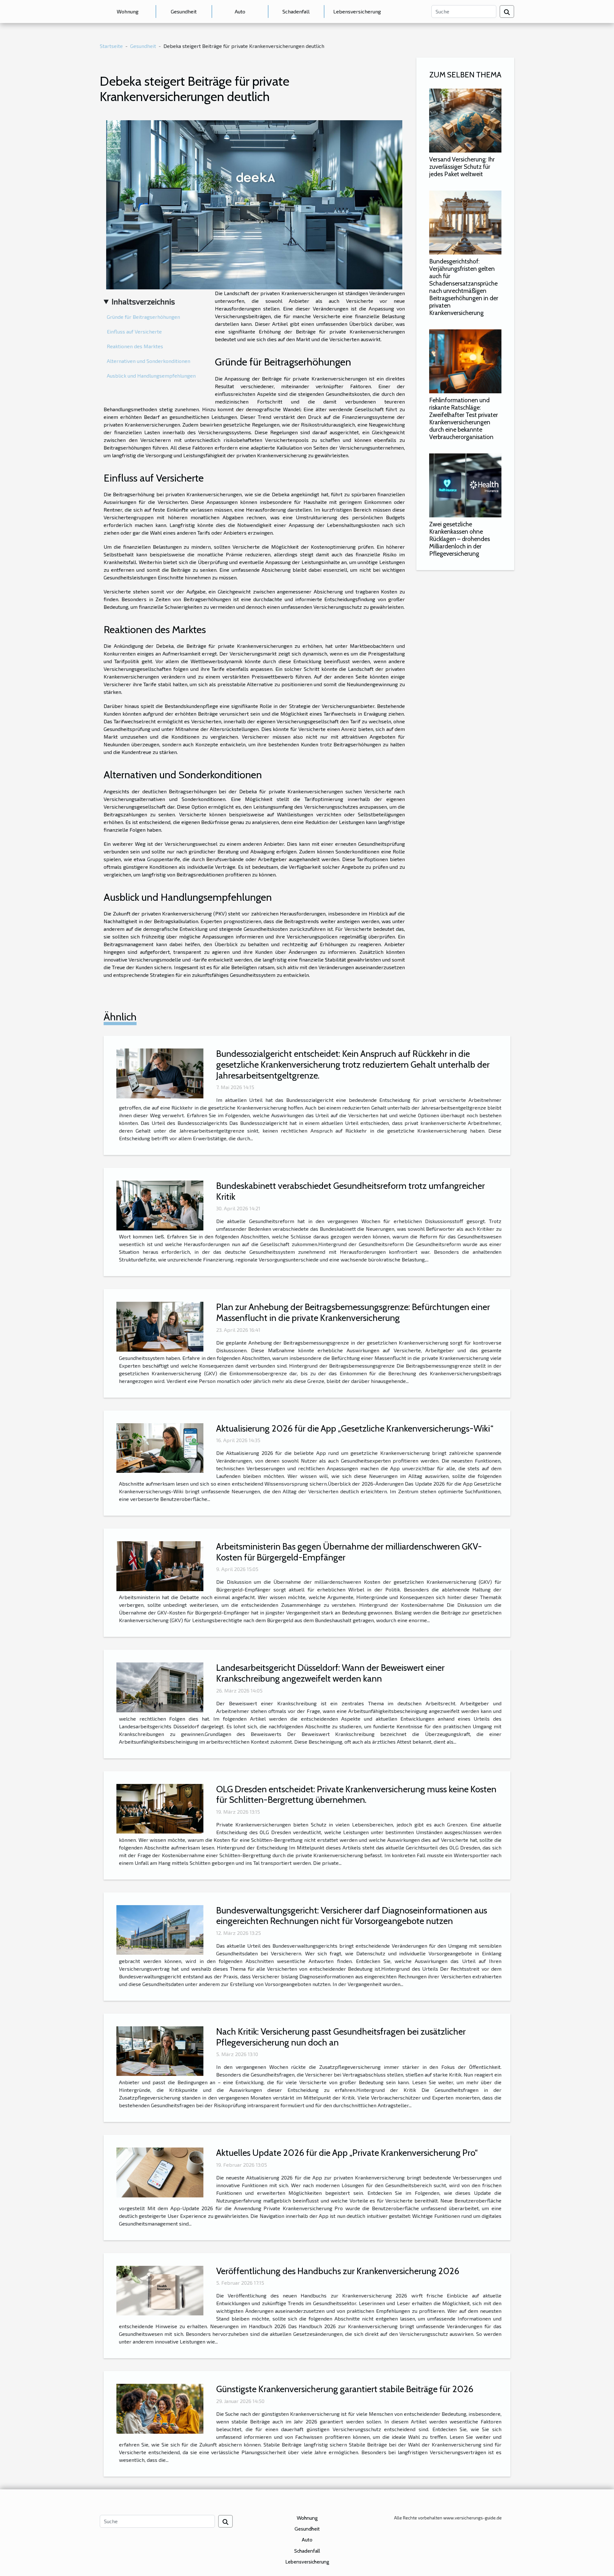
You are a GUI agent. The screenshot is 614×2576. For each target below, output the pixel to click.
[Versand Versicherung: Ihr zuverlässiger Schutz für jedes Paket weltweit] (465, 120)
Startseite (111, 46)
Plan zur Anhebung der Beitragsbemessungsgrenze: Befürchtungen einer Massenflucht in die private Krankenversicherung (353, 1312)
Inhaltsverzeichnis (143, 301)
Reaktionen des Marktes (135, 346)
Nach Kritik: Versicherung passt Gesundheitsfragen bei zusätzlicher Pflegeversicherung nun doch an (341, 2037)
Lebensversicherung (357, 11)
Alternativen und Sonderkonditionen (149, 361)
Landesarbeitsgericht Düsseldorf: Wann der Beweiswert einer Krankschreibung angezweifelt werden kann (330, 1673)
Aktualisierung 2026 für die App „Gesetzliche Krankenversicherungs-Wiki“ (355, 1428)
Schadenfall (296, 11)
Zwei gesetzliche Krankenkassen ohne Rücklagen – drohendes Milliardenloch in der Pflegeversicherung (460, 539)
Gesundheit (184, 11)
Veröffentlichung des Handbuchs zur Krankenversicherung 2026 (338, 2271)
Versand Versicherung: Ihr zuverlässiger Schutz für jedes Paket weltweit (462, 167)
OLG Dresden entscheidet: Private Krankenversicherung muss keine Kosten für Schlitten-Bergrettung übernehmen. (356, 1795)
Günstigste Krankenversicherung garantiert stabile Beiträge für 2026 (345, 2389)
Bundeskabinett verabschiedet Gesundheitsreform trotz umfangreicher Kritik (350, 1191)
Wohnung (128, 11)
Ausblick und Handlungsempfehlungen (151, 376)
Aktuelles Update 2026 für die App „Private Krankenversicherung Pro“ (347, 2153)
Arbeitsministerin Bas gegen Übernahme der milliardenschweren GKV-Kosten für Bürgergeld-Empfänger (349, 1552)
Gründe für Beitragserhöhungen (143, 317)
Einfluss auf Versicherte (134, 331)
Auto (240, 11)
